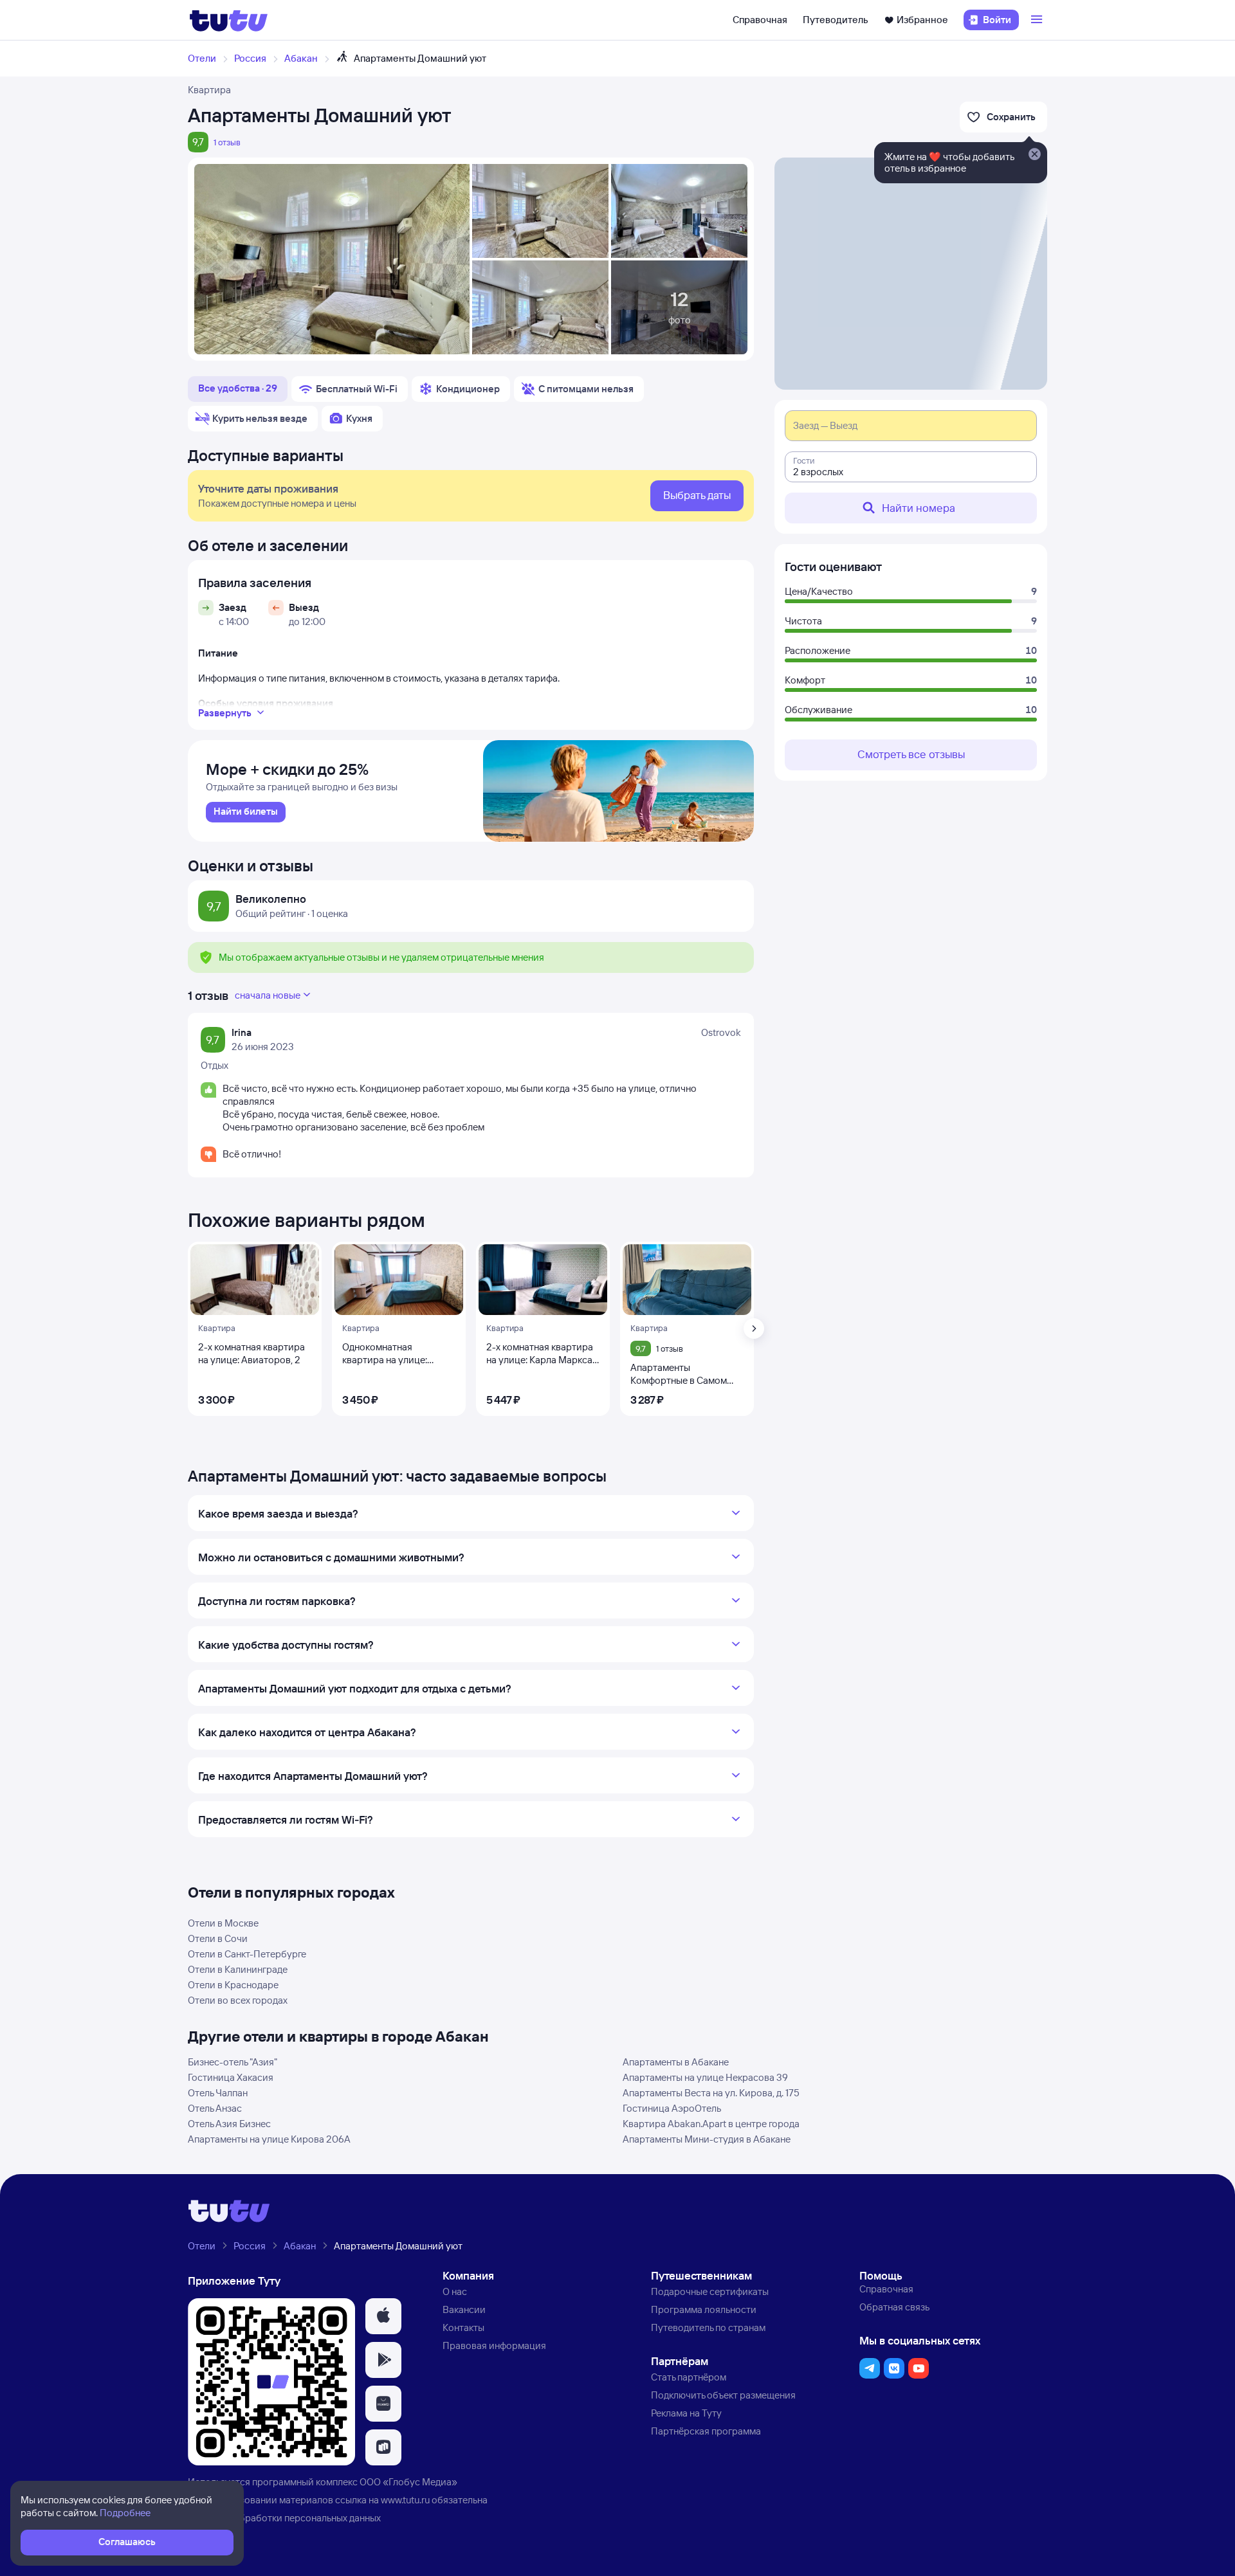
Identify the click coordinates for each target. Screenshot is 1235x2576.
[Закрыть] (1034, 155)
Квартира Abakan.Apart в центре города (711, 2124)
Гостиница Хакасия (231, 2077)
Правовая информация (494, 2345)
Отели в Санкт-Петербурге (247, 1954)
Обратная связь (894, 2307)
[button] (383, 2316)
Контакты (463, 2327)
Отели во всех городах (238, 2000)
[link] (246, 812)
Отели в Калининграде (238, 1969)
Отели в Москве (223, 1923)
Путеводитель (836, 20)
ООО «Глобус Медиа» (408, 2482)
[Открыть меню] (1038, 20)
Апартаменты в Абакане (676, 2062)
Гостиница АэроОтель (672, 2108)
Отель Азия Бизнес (229, 2124)
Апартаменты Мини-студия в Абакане (707, 2139)
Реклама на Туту (686, 2413)
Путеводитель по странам (708, 2327)
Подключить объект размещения (723, 2395)
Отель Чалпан (218, 2093)
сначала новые (268, 995)
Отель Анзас (215, 2108)
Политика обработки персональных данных (284, 2518)
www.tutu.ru (405, 2500)
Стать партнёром (689, 2377)
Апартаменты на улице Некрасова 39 (705, 2077)
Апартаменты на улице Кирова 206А (269, 2139)
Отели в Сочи (218, 1938)
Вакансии (464, 2309)
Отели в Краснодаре (233, 1985)
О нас (455, 2291)
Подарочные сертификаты (710, 2291)
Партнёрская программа (706, 2431)
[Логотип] (229, 20)
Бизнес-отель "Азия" (233, 2062)
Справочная (760, 20)
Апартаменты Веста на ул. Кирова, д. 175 (711, 2093)
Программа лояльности (704, 2309)
